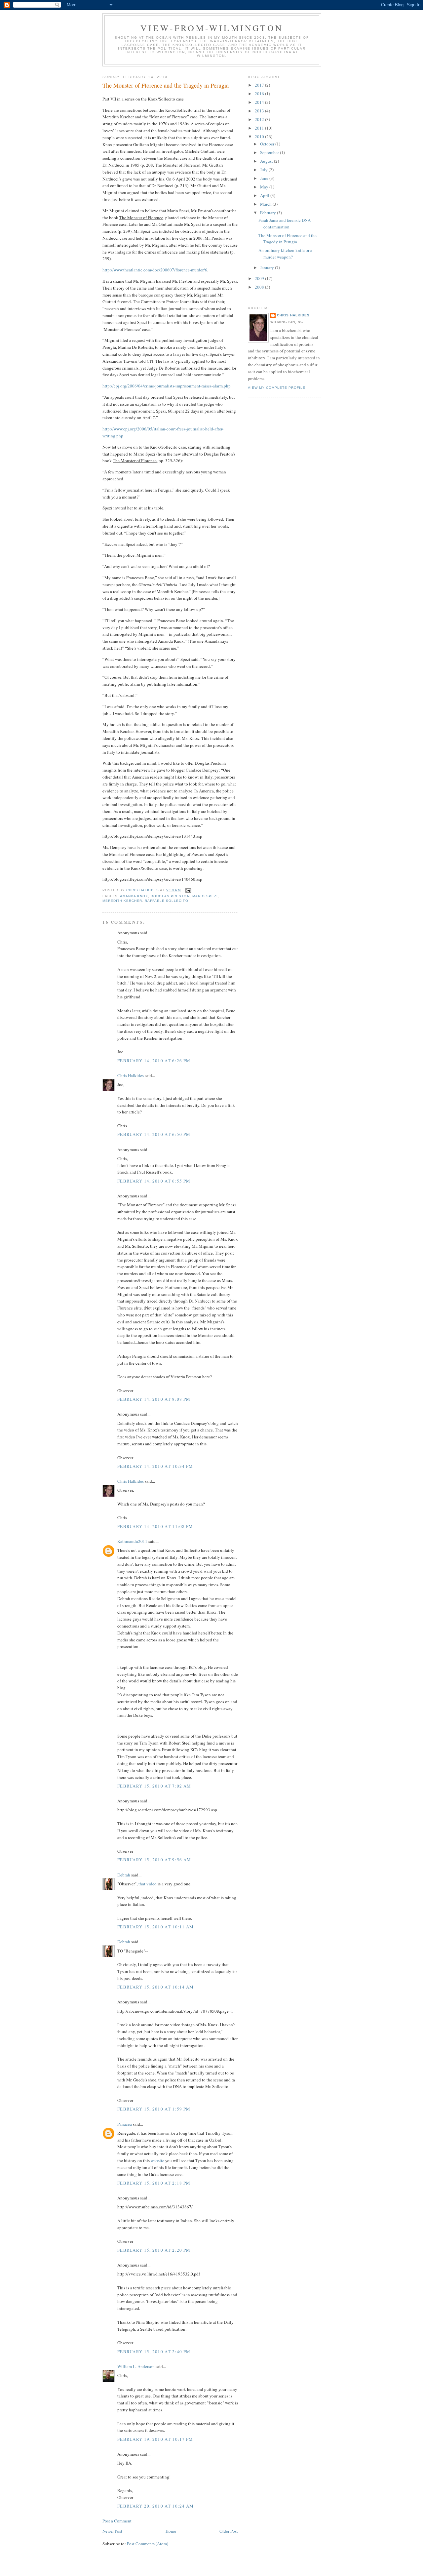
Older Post (229, 2531)
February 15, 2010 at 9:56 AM (154, 1860)
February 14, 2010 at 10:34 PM (155, 1466)
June (265, 178)
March (266, 204)
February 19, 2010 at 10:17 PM (155, 2439)
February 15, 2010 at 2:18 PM (154, 2183)
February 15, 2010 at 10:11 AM (156, 1927)
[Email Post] (188, 890)
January (268, 267)
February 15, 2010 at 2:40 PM (154, 2352)
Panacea (125, 2124)
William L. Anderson (136, 2366)
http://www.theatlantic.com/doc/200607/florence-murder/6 (155, 270)
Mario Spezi (205, 896)
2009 (260, 278)
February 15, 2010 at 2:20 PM (154, 2250)
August (267, 161)
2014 (260, 102)
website (158, 2160)
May (265, 187)
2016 (260, 94)
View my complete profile (277, 388)
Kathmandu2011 (132, 1541)
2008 (260, 287)
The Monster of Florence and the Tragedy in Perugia (288, 239)
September (270, 152)
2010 (260, 137)
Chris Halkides (131, 1075)
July (264, 170)
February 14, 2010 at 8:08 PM (154, 1399)
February (269, 213)
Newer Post (112, 2531)
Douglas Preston (170, 896)
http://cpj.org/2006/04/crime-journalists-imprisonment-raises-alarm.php (167, 386)
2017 (260, 85)
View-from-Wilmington (212, 28)
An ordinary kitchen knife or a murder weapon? (285, 254)
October (268, 144)
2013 (260, 111)
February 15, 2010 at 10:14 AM (156, 1987)
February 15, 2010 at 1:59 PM (154, 2109)
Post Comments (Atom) (148, 2544)
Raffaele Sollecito (166, 901)
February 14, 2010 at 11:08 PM (155, 1526)
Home (171, 2531)
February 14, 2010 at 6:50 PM (154, 1134)
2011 (260, 128)
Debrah (124, 1875)
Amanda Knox (134, 896)
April (265, 195)
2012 (260, 119)
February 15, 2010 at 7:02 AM (154, 1786)
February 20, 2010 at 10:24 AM (156, 2506)
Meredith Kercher (122, 901)
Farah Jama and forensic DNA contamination (285, 223)
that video (148, 1884)
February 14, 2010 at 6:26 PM (154, 1061)
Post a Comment (117, 2521)
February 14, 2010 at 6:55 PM (154, 1181)
